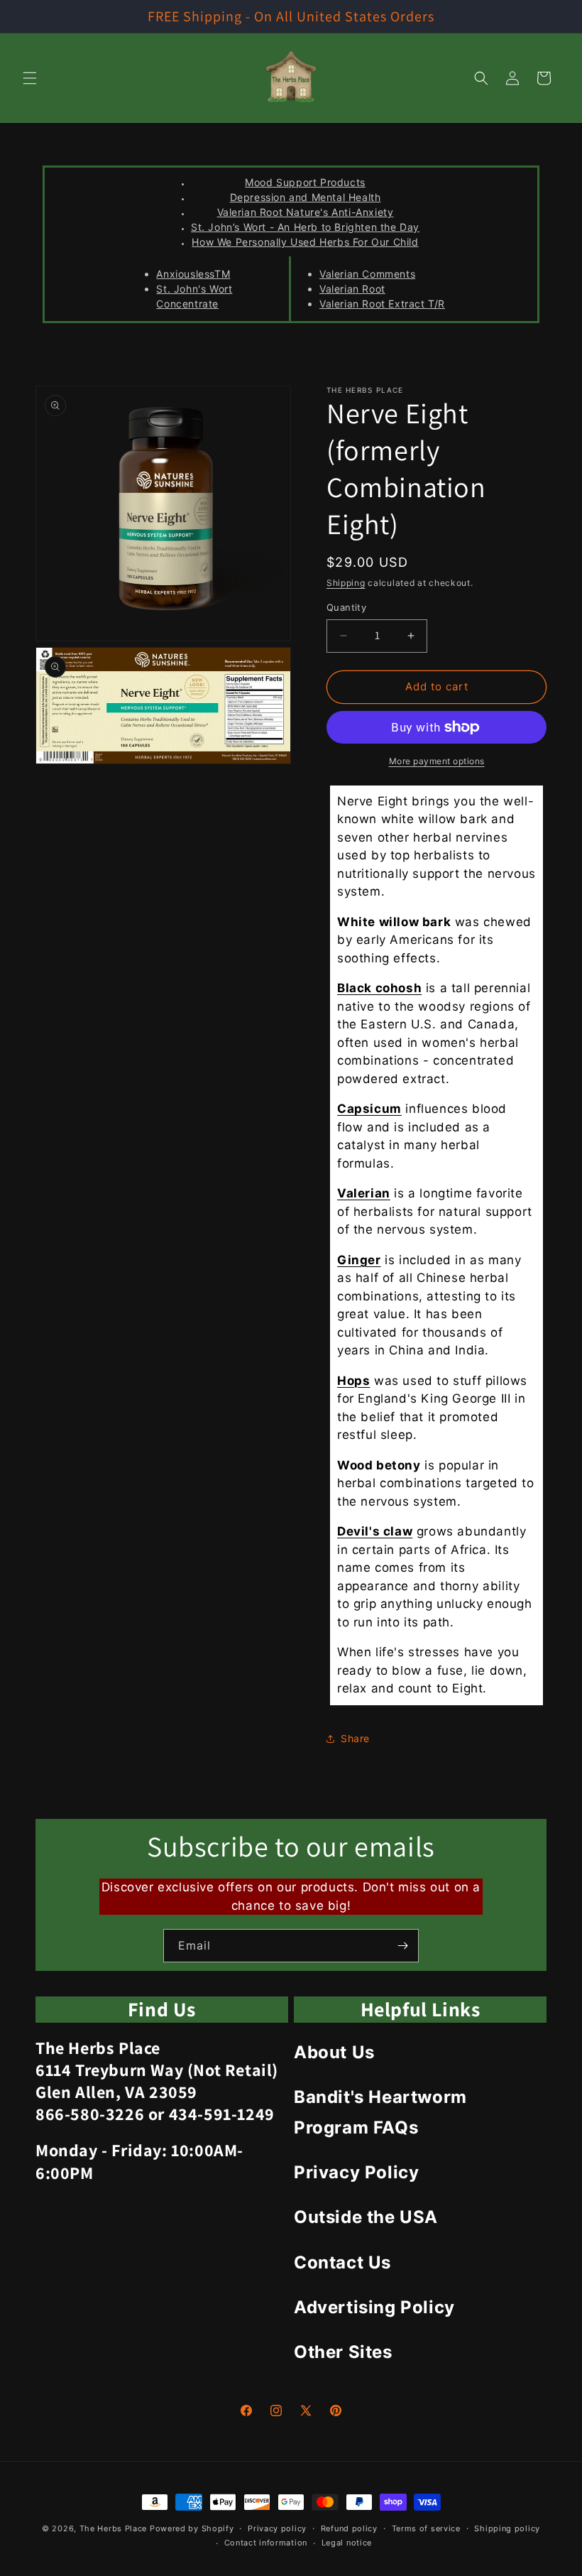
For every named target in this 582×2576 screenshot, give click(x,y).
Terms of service (426, 2528)
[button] (30, 78)
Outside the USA (366, 2217)
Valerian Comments (367, 274)
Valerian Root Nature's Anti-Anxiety (306, 212)
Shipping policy (507, 2528)
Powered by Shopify (192, 2528)
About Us (334, 2052)
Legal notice (347, 2543)
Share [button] (355, 1738)
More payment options (437, 761)
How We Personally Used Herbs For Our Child (305, 242)
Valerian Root (352, 289)
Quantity (346, 607)
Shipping (346, 583)
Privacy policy (277, 2528)
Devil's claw (375, 1531)
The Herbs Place (114, 2528)
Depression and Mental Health (306, 197)
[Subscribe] (402, 1946)
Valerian (364, 1193)
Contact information (266, 2543)
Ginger (359, 1260)
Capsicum (369, 1109)
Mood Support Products (305, 182)
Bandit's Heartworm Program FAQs (380, 2112)
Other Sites (343, 2352)
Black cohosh (379, 988)
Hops (353, 1381)
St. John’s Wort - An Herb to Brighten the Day (305, 227)
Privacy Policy (356, 2172)
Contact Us (342, 2262)
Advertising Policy (374, 2307)
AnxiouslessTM (193, 274)
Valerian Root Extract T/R (382, 304)
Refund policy (349, 2528)
